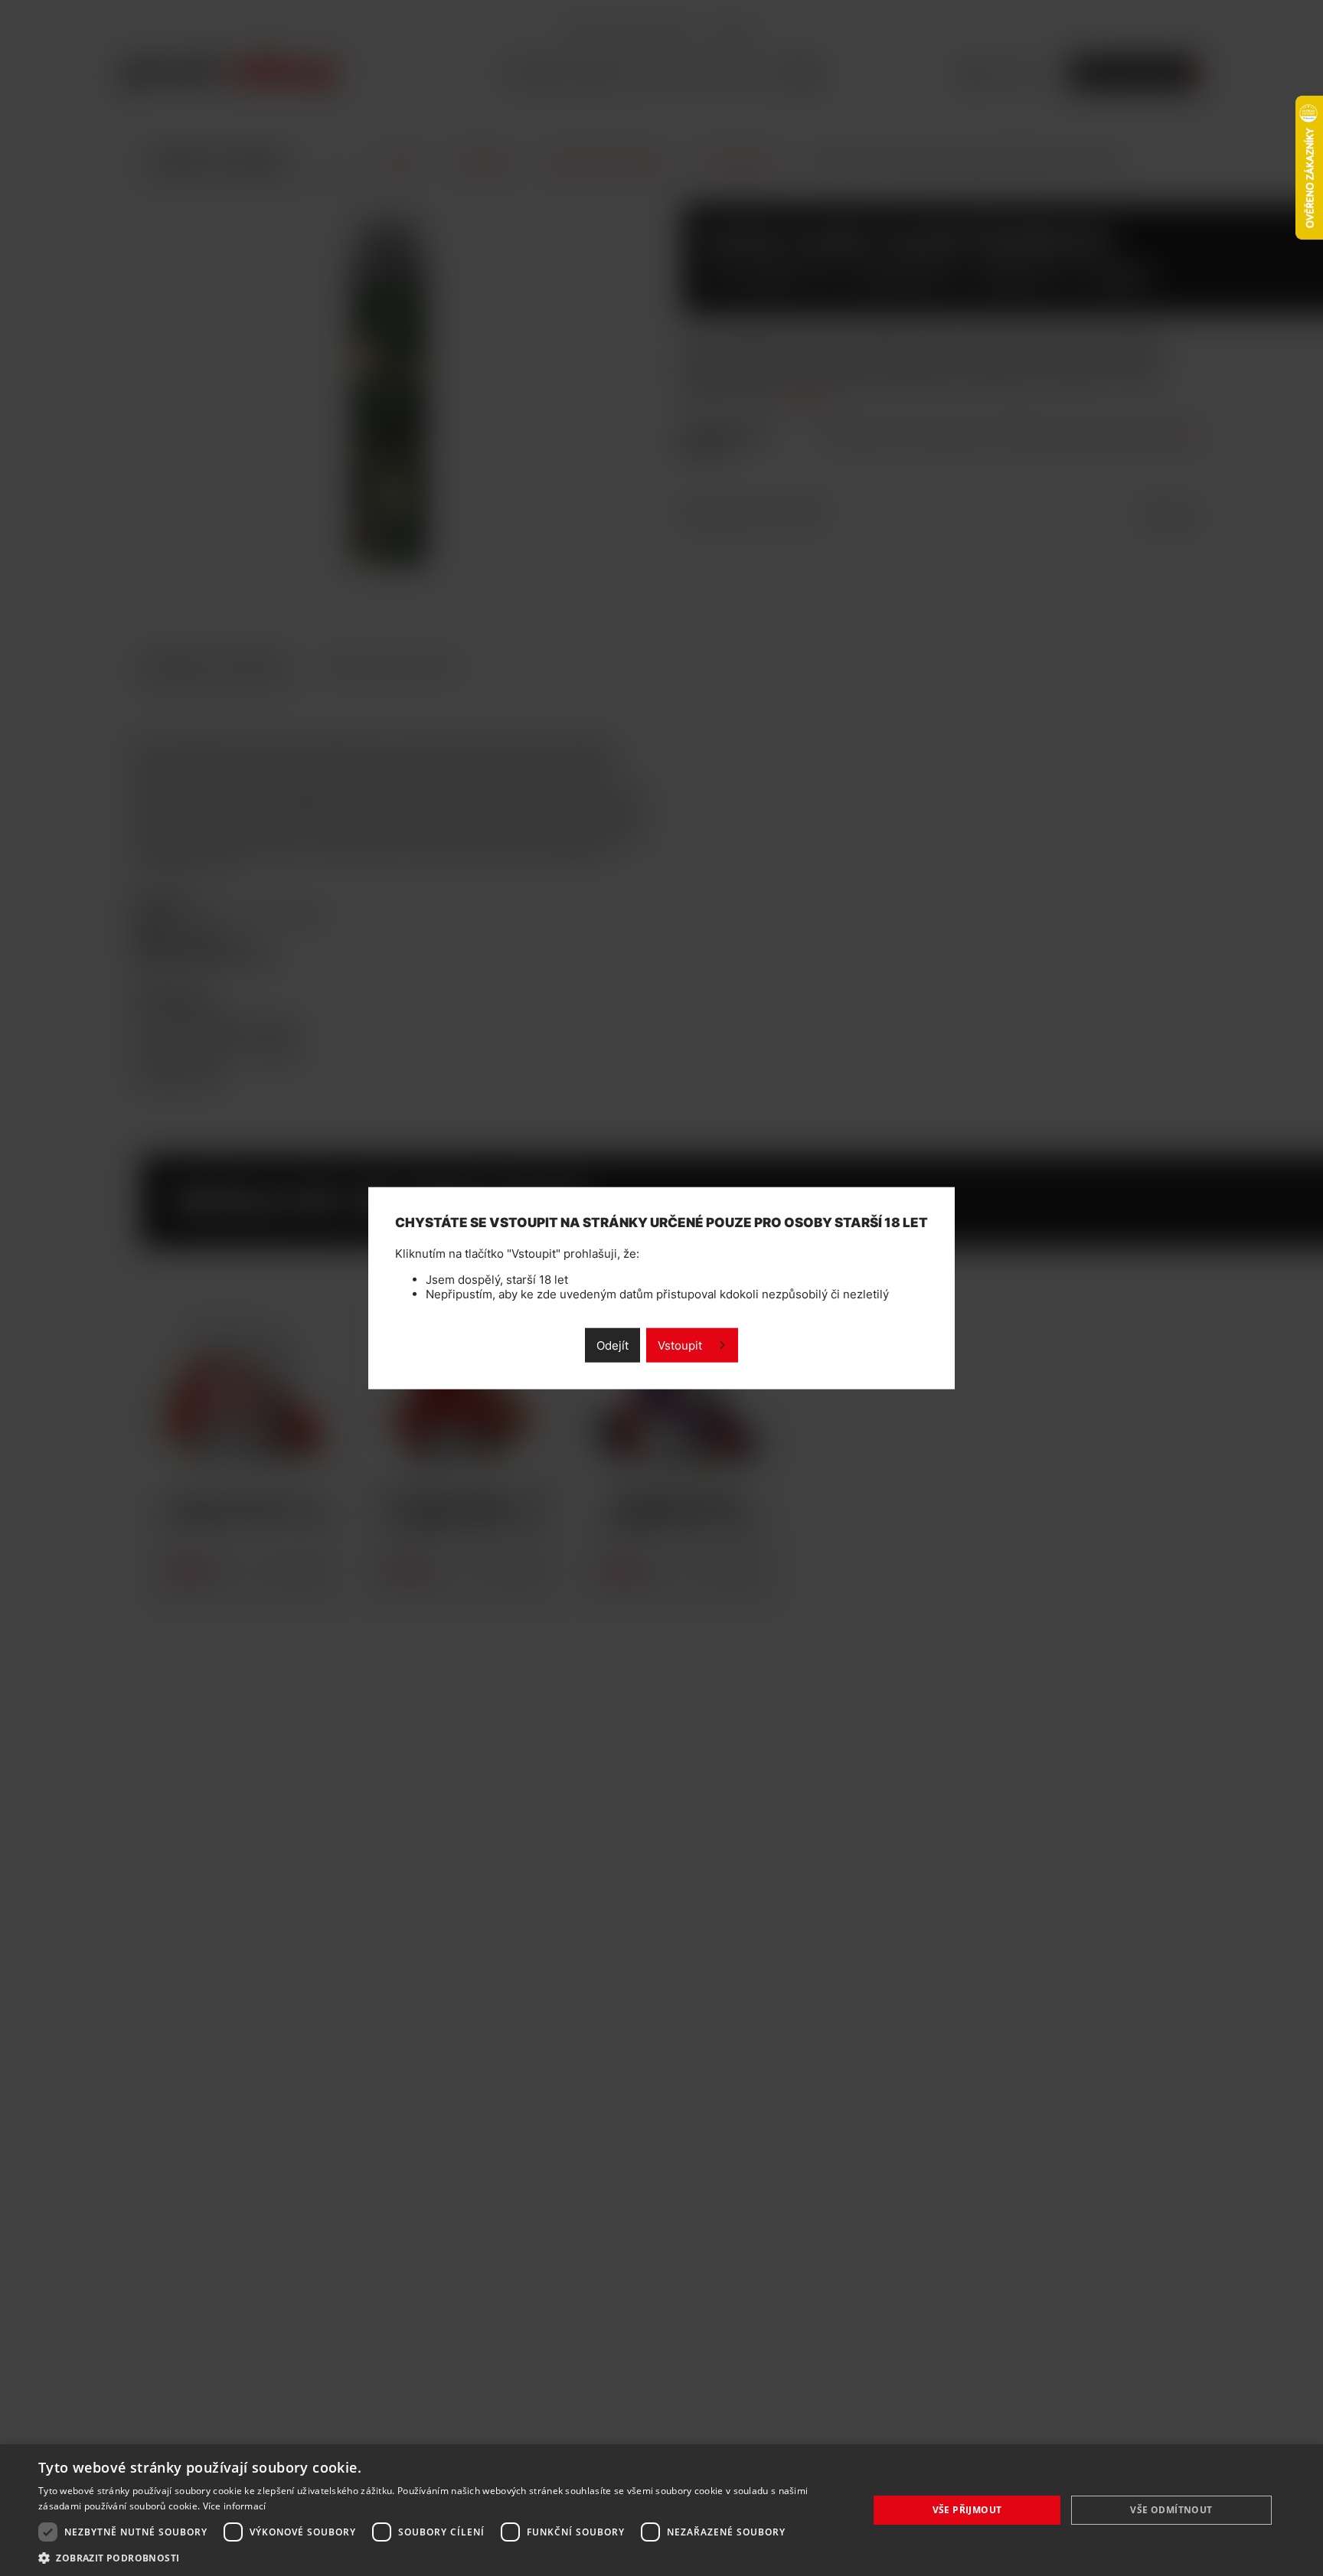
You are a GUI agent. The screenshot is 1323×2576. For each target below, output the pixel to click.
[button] (441, 2557)
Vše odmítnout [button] (1171, 2510)
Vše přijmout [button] (967, 2510)
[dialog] (661, 2510)
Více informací (235, 2506)
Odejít (612, 1345)
